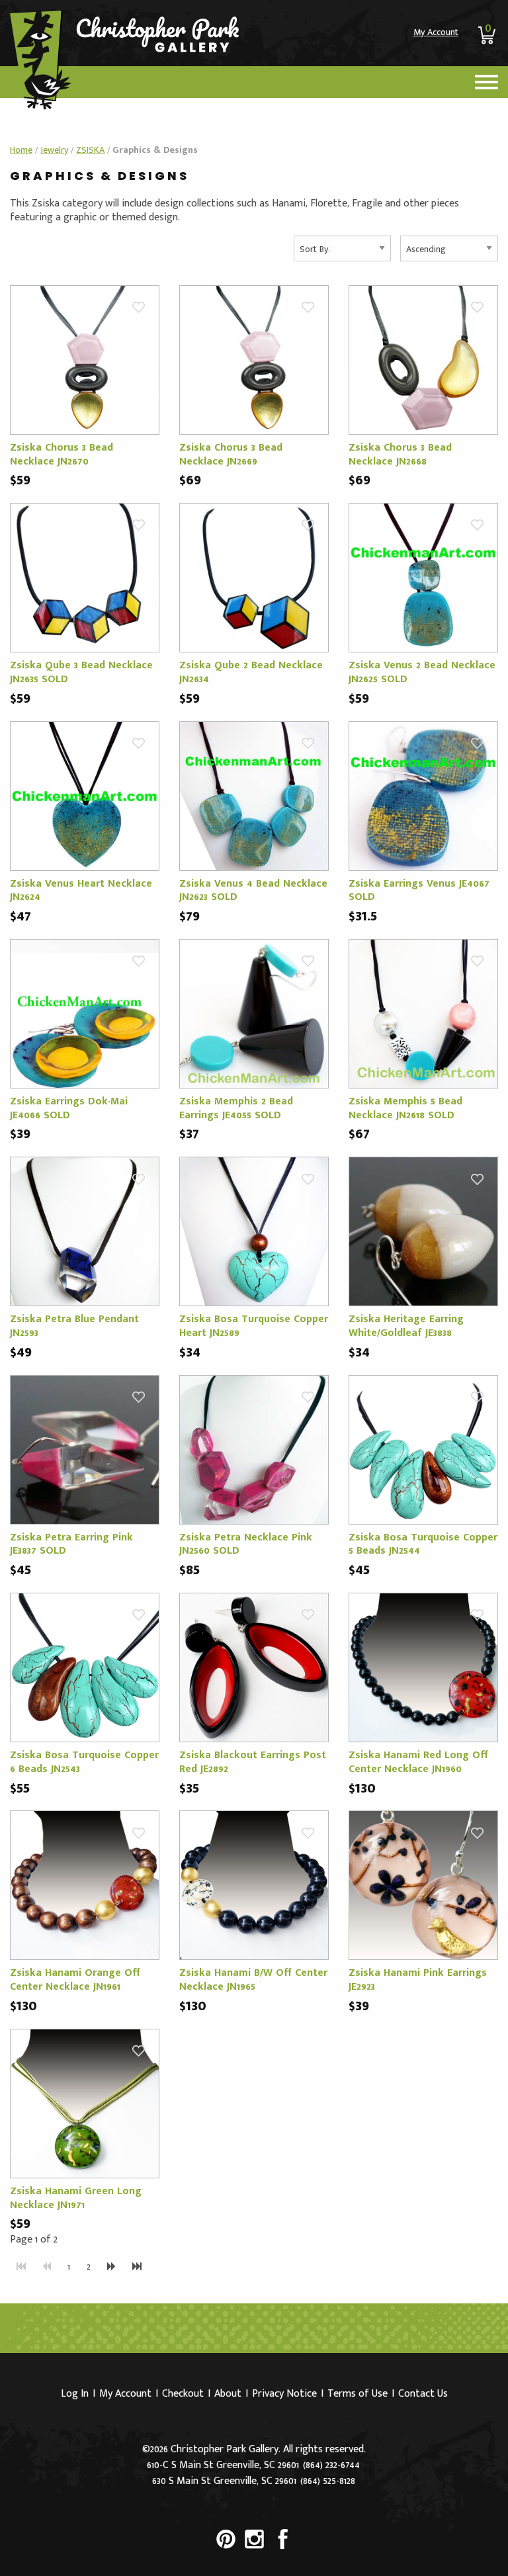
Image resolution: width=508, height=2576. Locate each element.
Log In (75, 2394)
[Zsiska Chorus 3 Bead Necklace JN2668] (423, 360)
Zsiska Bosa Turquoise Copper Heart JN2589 (254, 1326)
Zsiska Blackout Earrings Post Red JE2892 (253, 1762)
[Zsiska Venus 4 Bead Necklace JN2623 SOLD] (254, 795)
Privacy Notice (284, 2394)
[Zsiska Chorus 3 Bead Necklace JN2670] (85, 360)
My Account (436, 32)
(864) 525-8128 (328, 2481)
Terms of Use (358, 2394)
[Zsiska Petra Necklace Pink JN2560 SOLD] (254, 1449)
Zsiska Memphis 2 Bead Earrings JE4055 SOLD (236, 1108)
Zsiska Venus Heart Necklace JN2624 (81, 891)
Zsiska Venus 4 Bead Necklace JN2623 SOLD (253, 891)
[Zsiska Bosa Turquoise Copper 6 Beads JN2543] (85, 1667)
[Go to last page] (137, 2267)
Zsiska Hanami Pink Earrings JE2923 (418, 1980)
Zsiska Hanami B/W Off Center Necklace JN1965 (253, 1980)
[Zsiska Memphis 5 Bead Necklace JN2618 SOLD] (423, 1013)
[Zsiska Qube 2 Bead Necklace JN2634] (254, 577)
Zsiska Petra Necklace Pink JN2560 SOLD (246, 1544)
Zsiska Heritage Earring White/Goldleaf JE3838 (406, 1326)
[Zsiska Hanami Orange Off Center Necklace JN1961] (85, 1885)
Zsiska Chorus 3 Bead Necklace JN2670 (62, 455)
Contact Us (423, 2394)
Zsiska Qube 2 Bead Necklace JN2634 (251, 672)
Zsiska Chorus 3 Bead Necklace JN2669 (231, 455)
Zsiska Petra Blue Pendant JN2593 (74, 1326)
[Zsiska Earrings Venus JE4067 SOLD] (423, 795)
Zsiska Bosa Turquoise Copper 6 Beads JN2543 (84, 1762)
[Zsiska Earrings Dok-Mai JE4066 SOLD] (85, 1013)
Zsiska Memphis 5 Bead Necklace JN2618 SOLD (405, 1108)
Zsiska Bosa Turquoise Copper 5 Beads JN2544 (423, 1544)
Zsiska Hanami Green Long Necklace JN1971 (76, 2198)
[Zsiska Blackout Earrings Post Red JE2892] (254, 1667)
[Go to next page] (111, 2267)
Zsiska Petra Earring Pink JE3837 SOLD (71, 1544)
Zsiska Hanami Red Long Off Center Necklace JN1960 (418, 1762)
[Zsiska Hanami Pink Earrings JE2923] (423, 1885)
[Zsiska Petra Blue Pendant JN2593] (85, 1231)
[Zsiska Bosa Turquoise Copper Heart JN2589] (254, 1231)
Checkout (183, 2394)
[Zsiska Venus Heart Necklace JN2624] (85, 795)
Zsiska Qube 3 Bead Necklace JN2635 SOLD (81, 672)
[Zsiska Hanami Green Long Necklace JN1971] (85, 2103)
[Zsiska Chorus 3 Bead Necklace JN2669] (254, 360)
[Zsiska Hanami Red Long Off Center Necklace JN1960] (423, 1667)
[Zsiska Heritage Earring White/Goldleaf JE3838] (423, 1231)
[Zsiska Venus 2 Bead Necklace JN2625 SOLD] (423, 577)
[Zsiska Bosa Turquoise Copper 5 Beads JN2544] (423, 1449)
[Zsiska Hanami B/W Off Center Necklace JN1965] (254, 1885)
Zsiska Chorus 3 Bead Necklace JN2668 (400, 455)
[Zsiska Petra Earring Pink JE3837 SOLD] (85, 1449)
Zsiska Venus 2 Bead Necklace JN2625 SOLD (422, 672)
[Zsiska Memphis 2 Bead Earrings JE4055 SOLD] (254, 1013)
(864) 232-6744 (331, 2465)
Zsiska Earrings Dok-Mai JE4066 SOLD (69, 1108)
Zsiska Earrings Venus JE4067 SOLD (419, 891)
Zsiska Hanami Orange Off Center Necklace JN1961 (75, 1980)
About (228, 2394)
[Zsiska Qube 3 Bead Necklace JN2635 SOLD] (85, 577)
